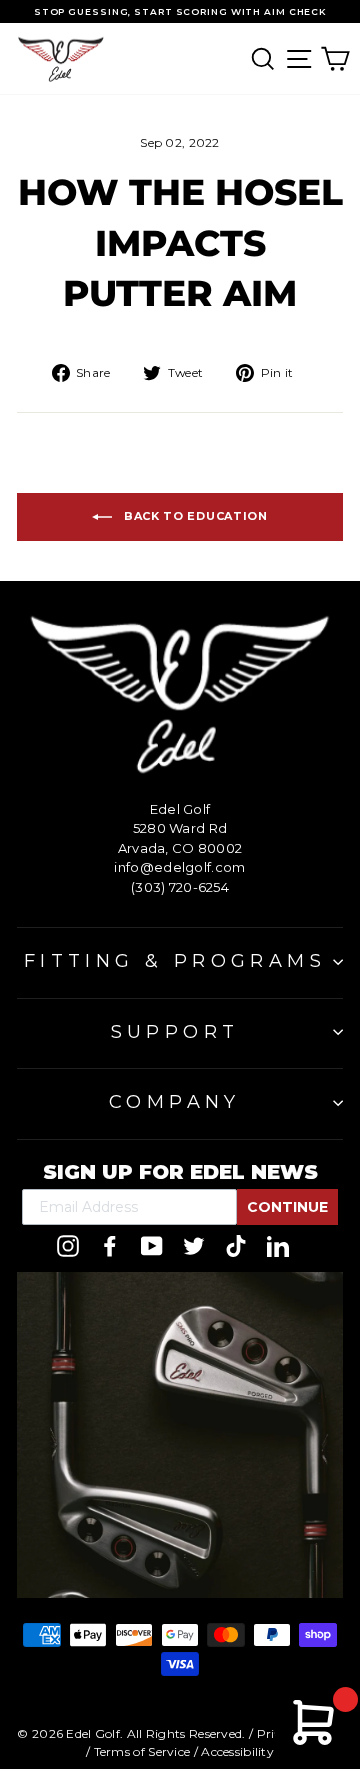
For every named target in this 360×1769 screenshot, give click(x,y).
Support (175, 1032)
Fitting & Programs (175, 961)
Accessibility (237, 1751)
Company (175, 1102)
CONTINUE (287, 1207)
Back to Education (194, 516)
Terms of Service (142, 1751)
